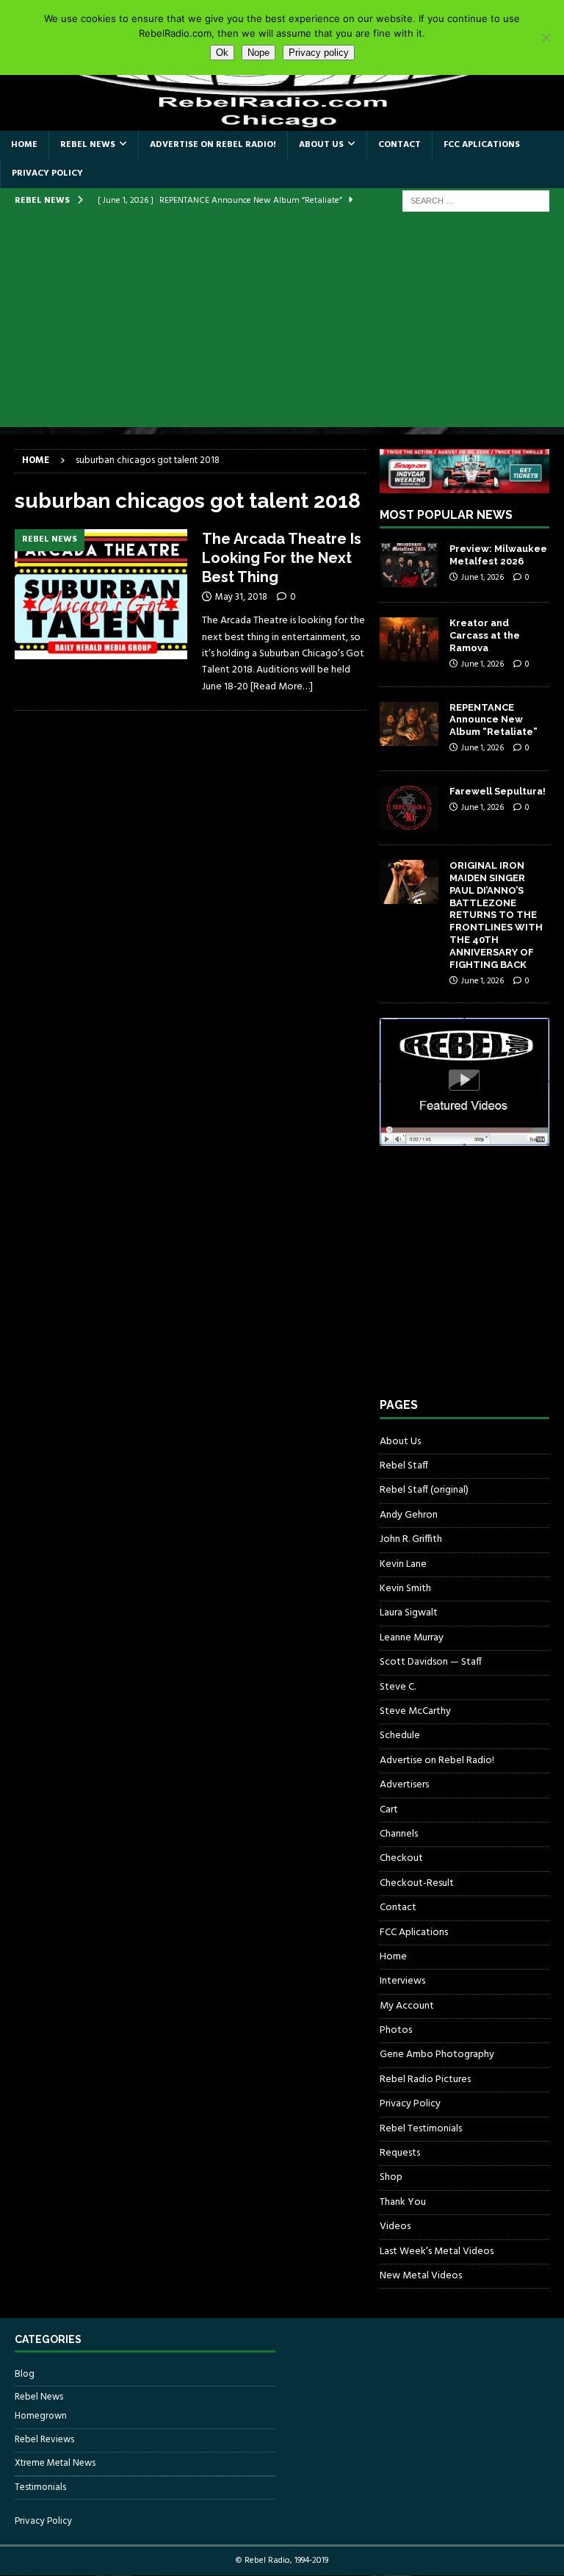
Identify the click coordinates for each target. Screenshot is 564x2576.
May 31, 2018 (241, 597)
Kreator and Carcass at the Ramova (485, 635)
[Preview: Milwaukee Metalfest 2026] (409, 565)
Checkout (401, 1858)
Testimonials (40, 2487)
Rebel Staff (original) (424, 1490)
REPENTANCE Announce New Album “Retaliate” (493, 720)
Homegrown (41, 2417)
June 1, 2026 (482, 578)
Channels (399, 1834)
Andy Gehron (409, 1515)
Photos (396, 2030)
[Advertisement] (282, 324)
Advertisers (404, 1785)
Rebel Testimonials (421, 2129)
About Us (321, 145)
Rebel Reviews (44, 2440)
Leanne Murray (412, 1638)
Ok (222, 53)
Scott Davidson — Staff (431, 1662)
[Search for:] (476, 201)
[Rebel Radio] (282, 122)
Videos (395, 2227)
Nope (258, 53)
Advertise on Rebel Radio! (213, 145)
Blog (25, 2375)
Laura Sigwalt (409, 1613)
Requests (400, 2153)
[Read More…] (282, 687)
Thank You (403, 2202)
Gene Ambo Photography (437, 2055)
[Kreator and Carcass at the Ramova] (409, 639)
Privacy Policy (47, 173)
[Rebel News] (101, 594)
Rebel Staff (404, 1466)
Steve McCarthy (415, 1711)
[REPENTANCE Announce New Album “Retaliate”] (409, 724)
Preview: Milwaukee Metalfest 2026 (498, 555)
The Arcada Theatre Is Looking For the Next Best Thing (282, 558)
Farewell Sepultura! (498, 791)
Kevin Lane (403, 1564)
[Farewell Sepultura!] (409, 808)
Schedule (400, 1736)
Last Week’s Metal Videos (437, 2252)
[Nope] (546, 37)
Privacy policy (319, 53)
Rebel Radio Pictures (425, 2080)
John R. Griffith (411, 1539)
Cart (389, 1810)
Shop (391, 2177)
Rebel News (88, 145)
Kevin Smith (405, 1589)
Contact (399, 145)
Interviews (402, 1981)
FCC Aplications (482, 145)
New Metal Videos (421, 2276)
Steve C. (398, 1687)
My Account (407, 2006)
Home (24, 145)
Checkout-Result (417, 1883)
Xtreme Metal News (55, 2463)
